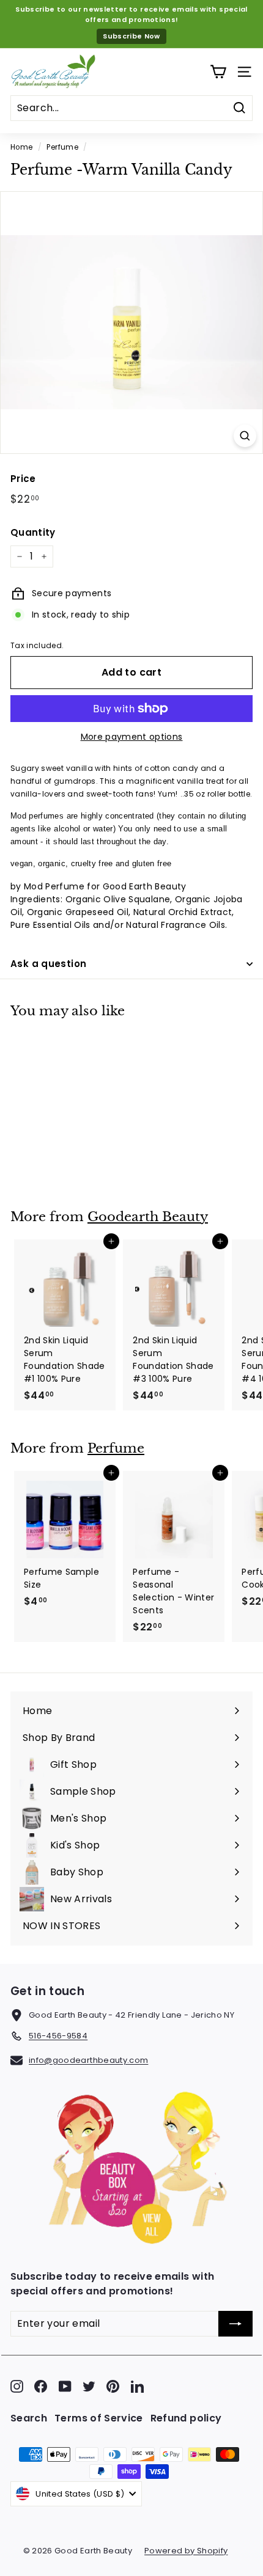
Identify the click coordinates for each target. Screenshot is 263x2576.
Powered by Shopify (186, 2551)
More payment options (132, 737)
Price (23, 479)
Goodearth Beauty (148, 1217)
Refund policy (186, 2418)
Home (21, 147)
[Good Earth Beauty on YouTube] (65, 2386)
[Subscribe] (235, 2324)
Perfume (62, 147)
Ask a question (48, 964)
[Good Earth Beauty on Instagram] (17, 2386)
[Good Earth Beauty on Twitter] (89, 2386)
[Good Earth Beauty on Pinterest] (113, 2386)
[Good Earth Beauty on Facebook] (41, 2386)
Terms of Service (99, 2418)
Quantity (33, 532)
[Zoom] (245, 436)
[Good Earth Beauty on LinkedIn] (137, 2386)
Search (29, 2418)
